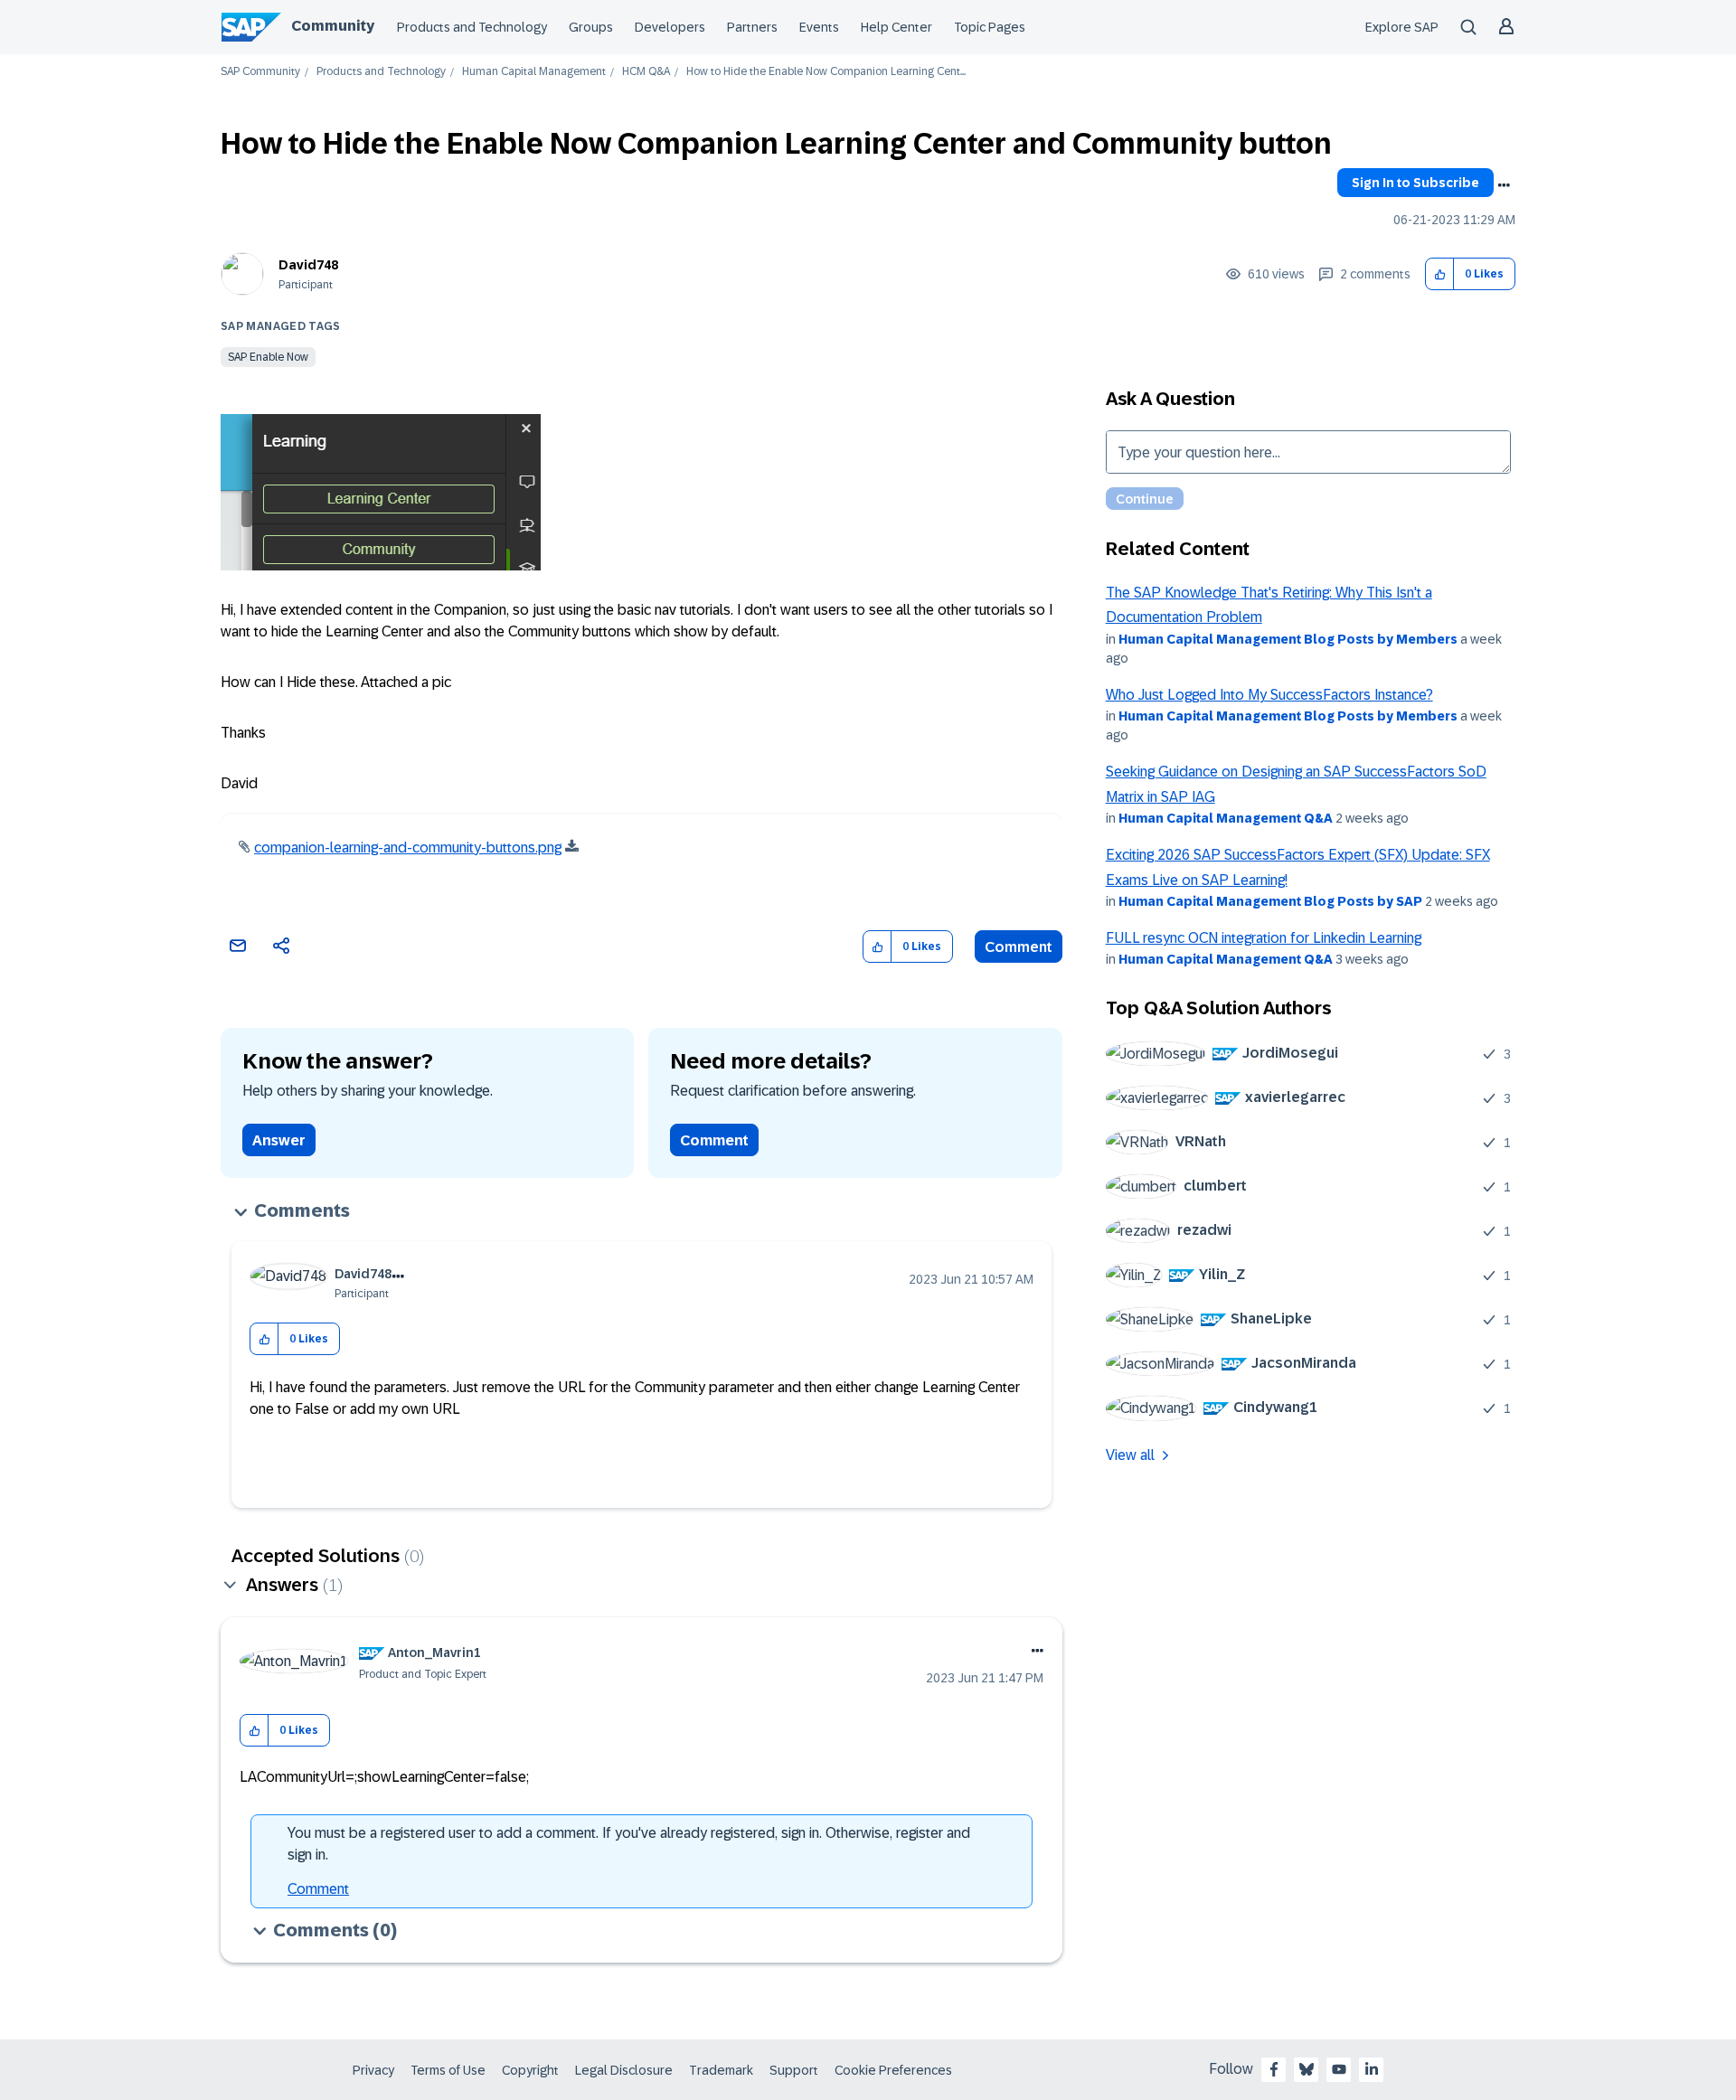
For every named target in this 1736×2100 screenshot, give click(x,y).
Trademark (721, 2070)
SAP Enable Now (268, 357)
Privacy (373, 2070)
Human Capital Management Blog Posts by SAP (1270, 901)
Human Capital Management (534, 72)
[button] (1440, 274)
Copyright (530, 2070)
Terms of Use (448, 2070)
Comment (1019, 947)
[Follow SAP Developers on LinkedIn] (1372, 2069)
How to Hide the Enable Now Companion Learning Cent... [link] (826, 72)
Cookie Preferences (893, 2070)
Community (333, 26)
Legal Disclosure (624, 2070)
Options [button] (1504, 185)
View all (1130, 1455)
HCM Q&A (646, 72)
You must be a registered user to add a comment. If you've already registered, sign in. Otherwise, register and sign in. (629, 1844)
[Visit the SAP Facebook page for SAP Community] (1274, 2069)
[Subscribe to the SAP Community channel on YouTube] (1339, 2069)
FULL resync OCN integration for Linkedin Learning (1264, 938)
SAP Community (260, 72)
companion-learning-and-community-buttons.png (408, 848)
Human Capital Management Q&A (1226, 818)
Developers (670, 27)
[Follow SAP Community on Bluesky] (1307, 2069)
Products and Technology (472, 27)
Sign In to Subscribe (1415, 183)
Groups (591, 27)
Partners (752, 27)
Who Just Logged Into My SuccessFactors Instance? (1269, 695)
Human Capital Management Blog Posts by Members (1288, 639)
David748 (308, 265)
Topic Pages (990, 27)
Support (794, 2070)
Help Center (896, 27)
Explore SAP (1402, 27)
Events (819, 27)
